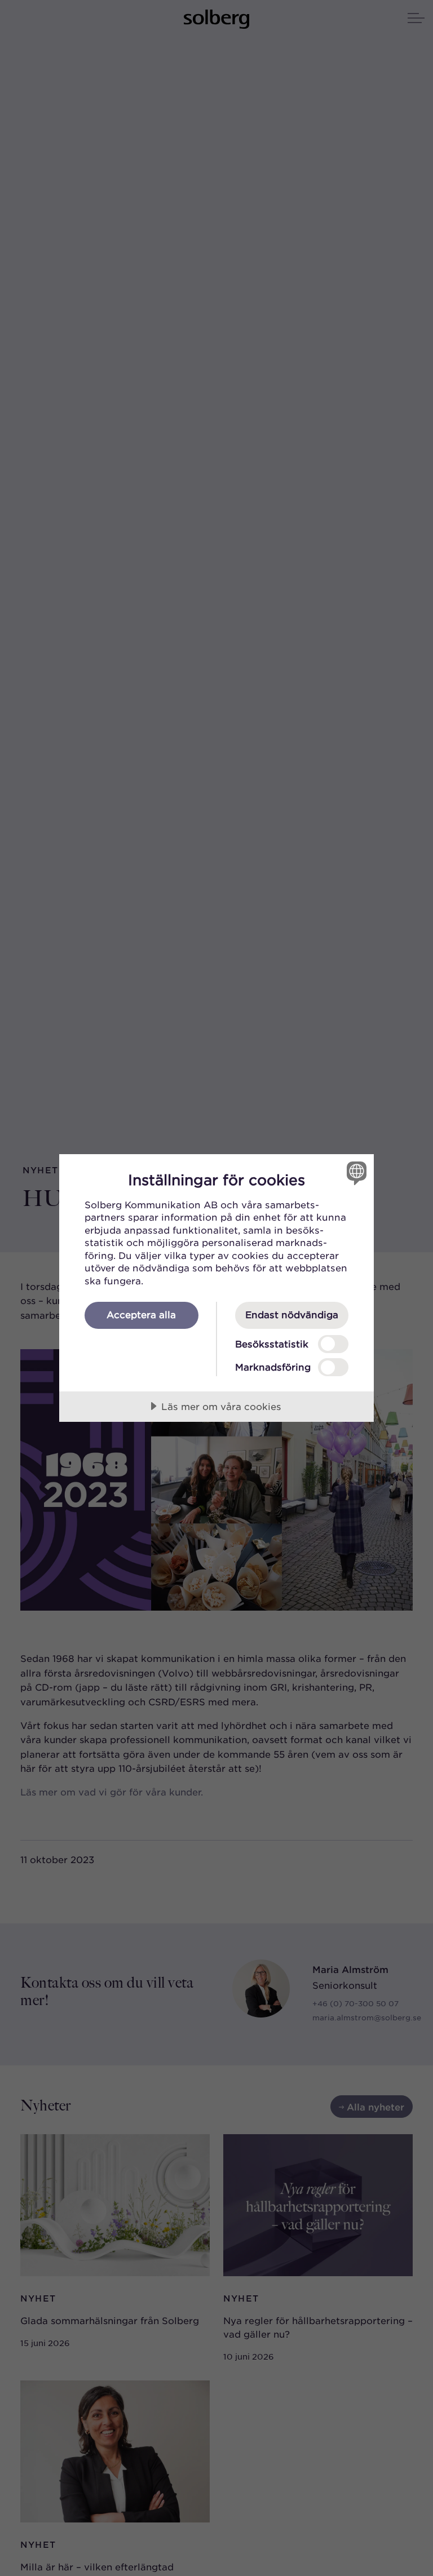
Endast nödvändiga (292, 1314)
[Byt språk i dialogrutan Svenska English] (355, 1173)
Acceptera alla (141, 1314)
